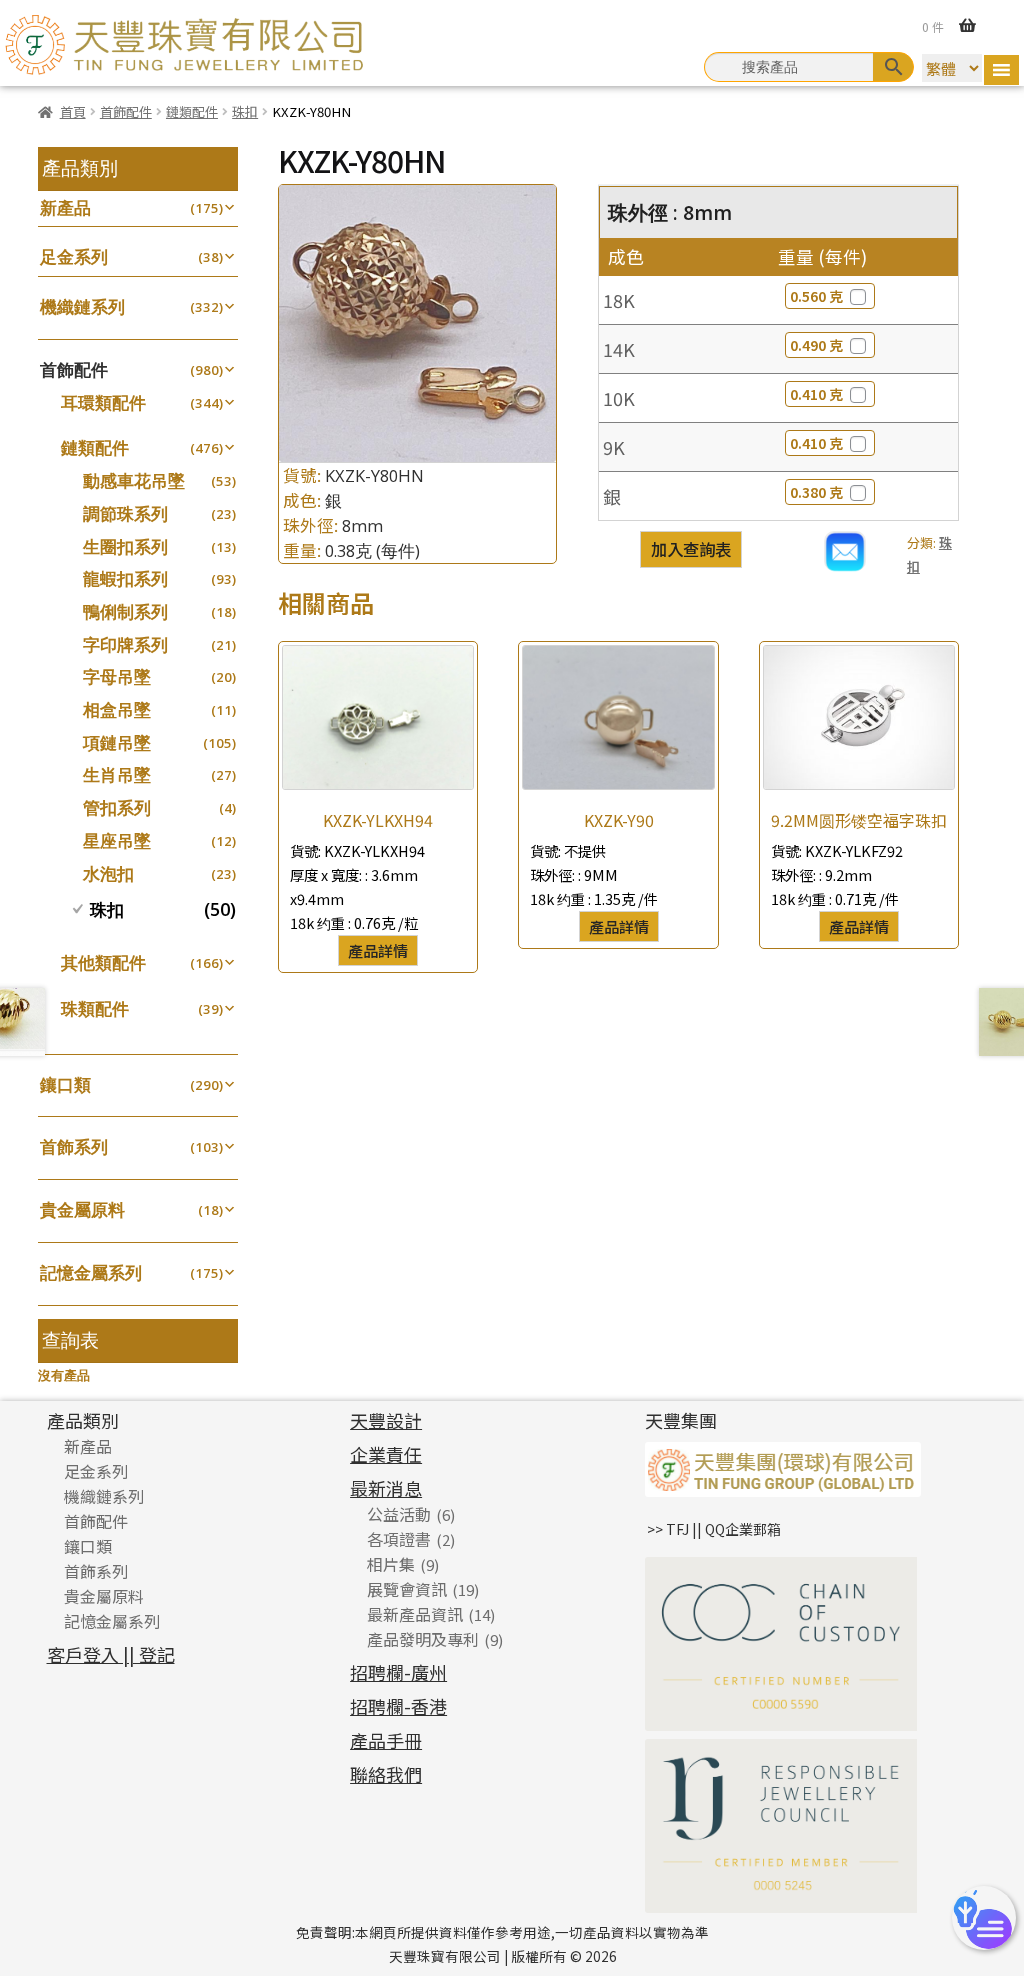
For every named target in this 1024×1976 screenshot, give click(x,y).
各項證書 (399, 1539)
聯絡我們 (386, 1774)
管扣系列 (117, 807)
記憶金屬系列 (91, 1272)
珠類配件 (95, 1008)
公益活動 (399, 1514)
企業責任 (386, 1454)
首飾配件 (126, 111)
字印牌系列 (125, 644)
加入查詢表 (691, 549)
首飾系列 (74, 1146)
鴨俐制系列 (125, 611)
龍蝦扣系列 (125, 578)
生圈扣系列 (125, 546)
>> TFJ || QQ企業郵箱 (714, 1529)
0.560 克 (816, 296)
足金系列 (74, 256)
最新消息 (386, 1488)
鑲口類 (65, 1084)
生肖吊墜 (117, 774)
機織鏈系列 (82, 306)
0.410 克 (816, 394)
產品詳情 (378, 950)
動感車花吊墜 (134, 480)
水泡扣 (108, 873)
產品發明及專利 (423, 1639)
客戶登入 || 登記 (111, 1654)
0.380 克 (816, 492)
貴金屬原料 (82, 1209)
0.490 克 (816, 345)
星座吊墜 (117, 840)
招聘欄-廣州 (398, 1672)
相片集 (391, 1564)
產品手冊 (386, 1740)
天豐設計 (386, 1420)
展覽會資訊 (407, 1589)
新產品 (65, 207)
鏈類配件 (192, 111)
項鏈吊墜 (117, 742)
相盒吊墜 (117, 709)
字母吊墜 (117, 676)
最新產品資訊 (415, 1614)
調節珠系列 (125, 513)
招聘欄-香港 (398, 1706)
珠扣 (245, 111)
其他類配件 (103, 962)
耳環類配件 (103, 402)
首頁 (73, 111)
